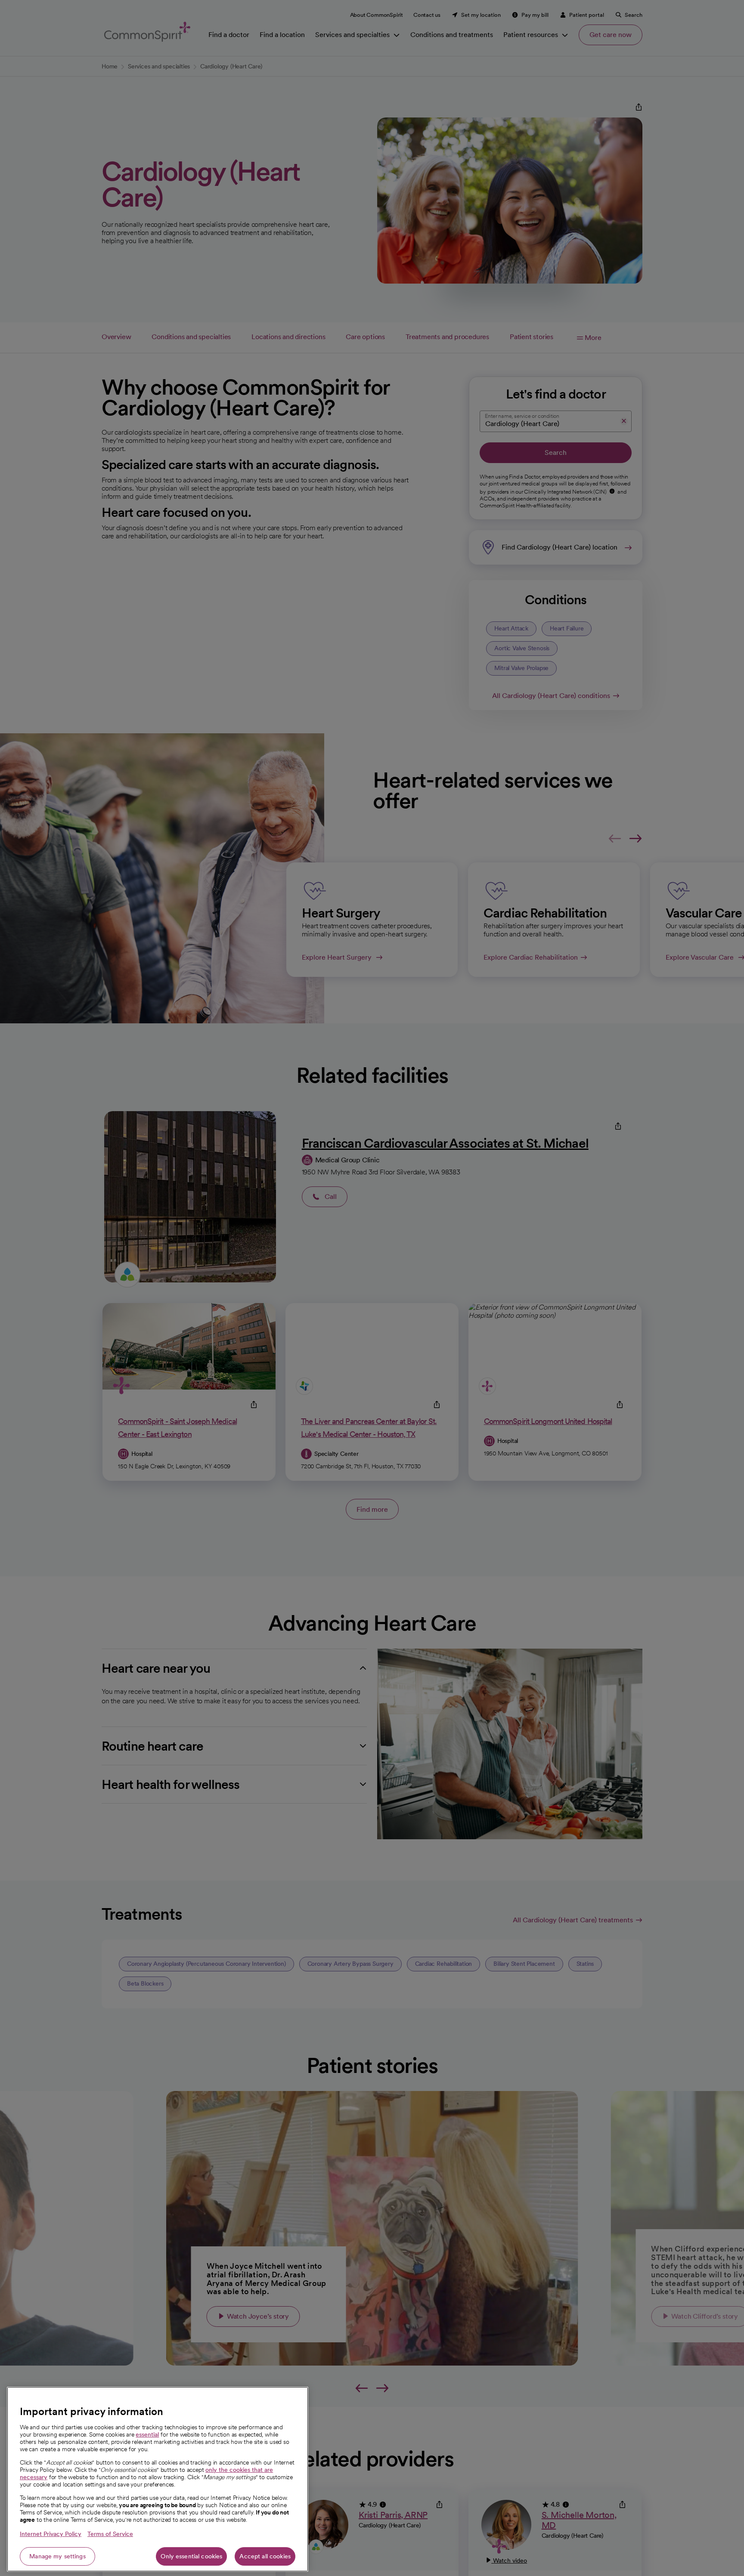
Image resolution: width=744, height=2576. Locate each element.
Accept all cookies (265, 2556)
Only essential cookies (191, 2556)
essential (147, 2434)
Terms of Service (110, 2534)
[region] (158, 2479)
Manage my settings (57, 2556)
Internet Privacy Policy (51, 2534)
